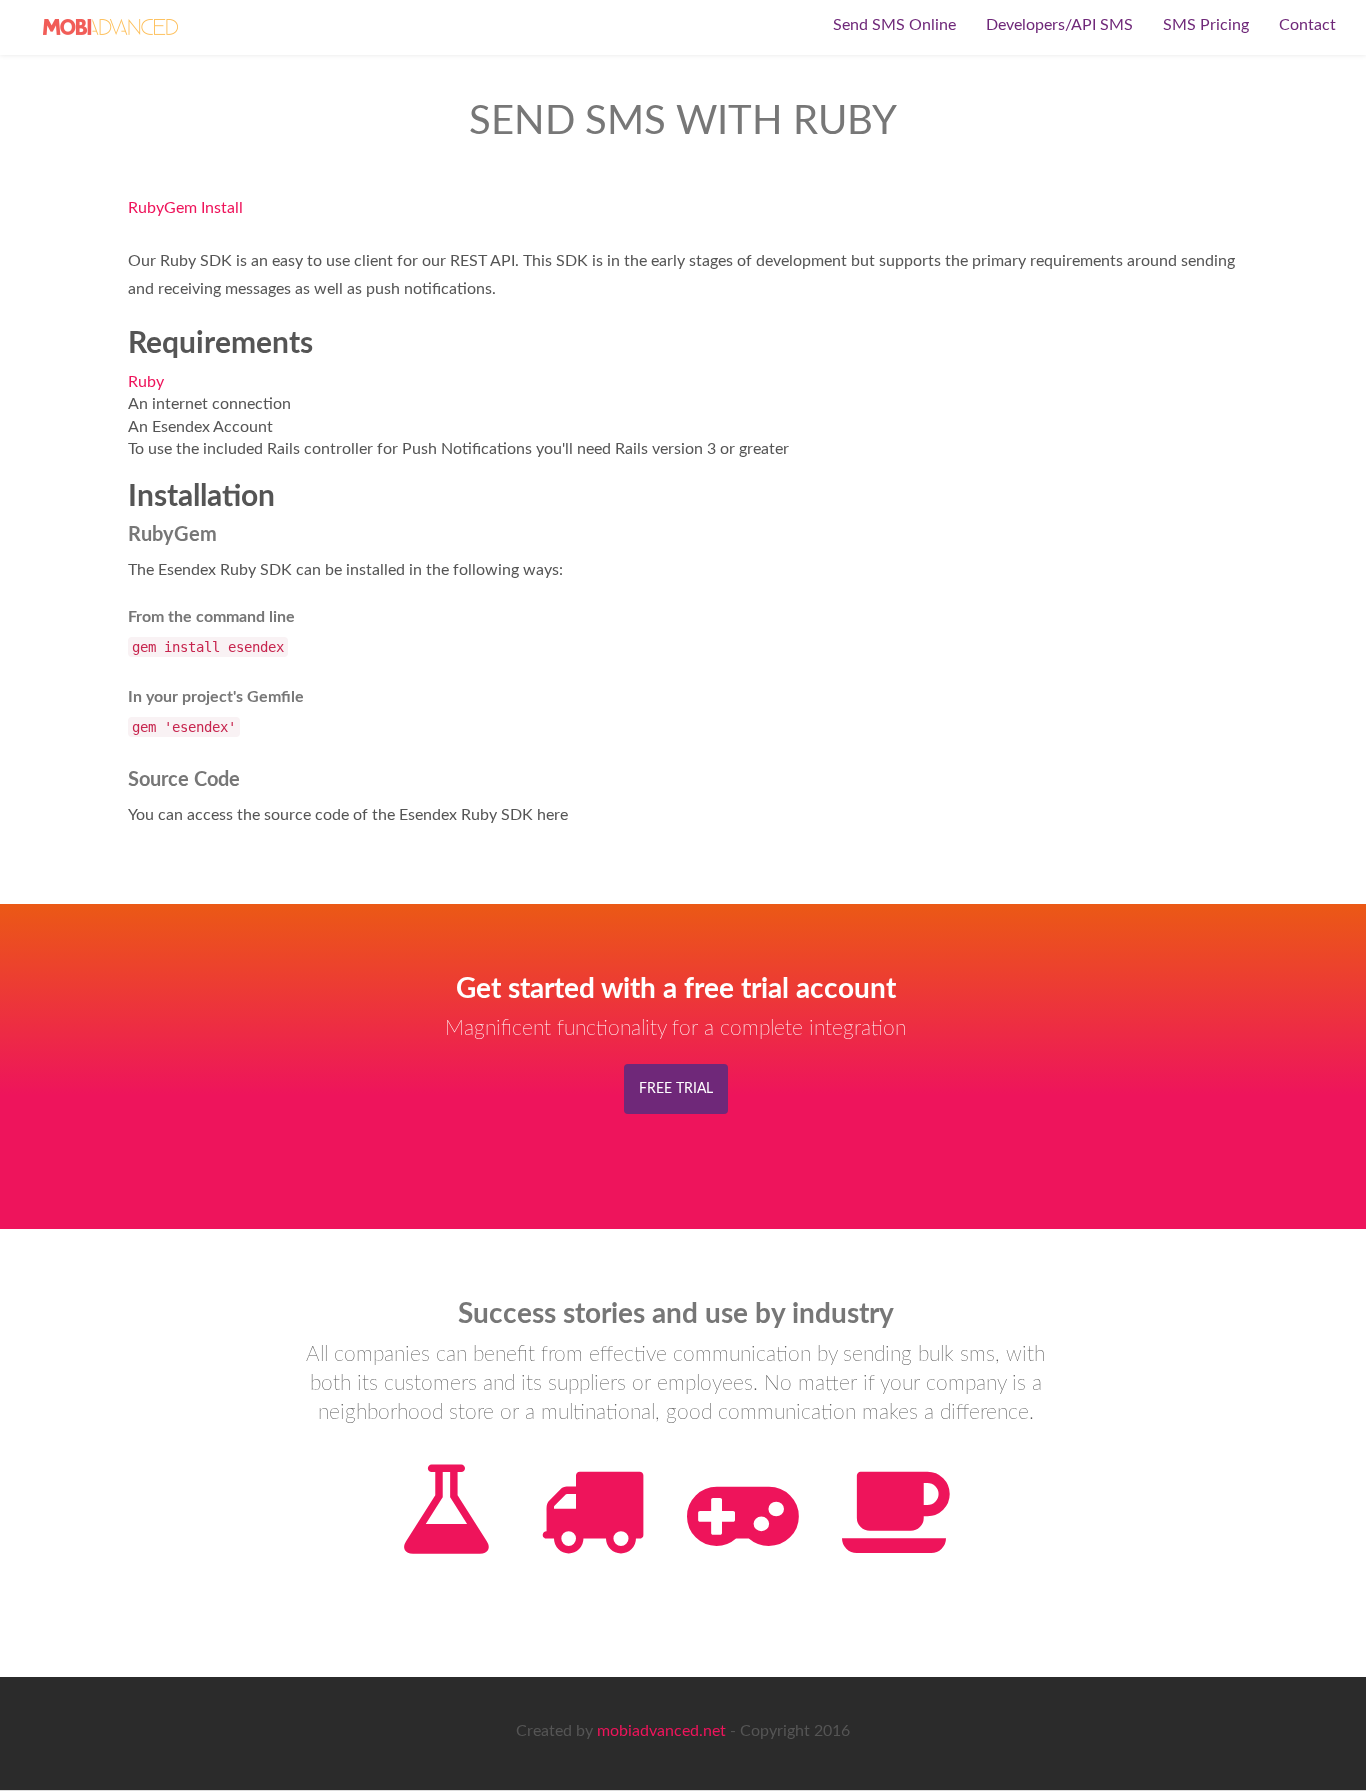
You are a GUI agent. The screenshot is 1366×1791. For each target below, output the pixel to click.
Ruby (146, 382)
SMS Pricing (1206, 25)
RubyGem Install (185, 208)
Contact (1307, 25)
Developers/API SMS (1059, 25)
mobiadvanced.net (661, 1731)
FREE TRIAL (676, 1089)
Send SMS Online (894, 25)
